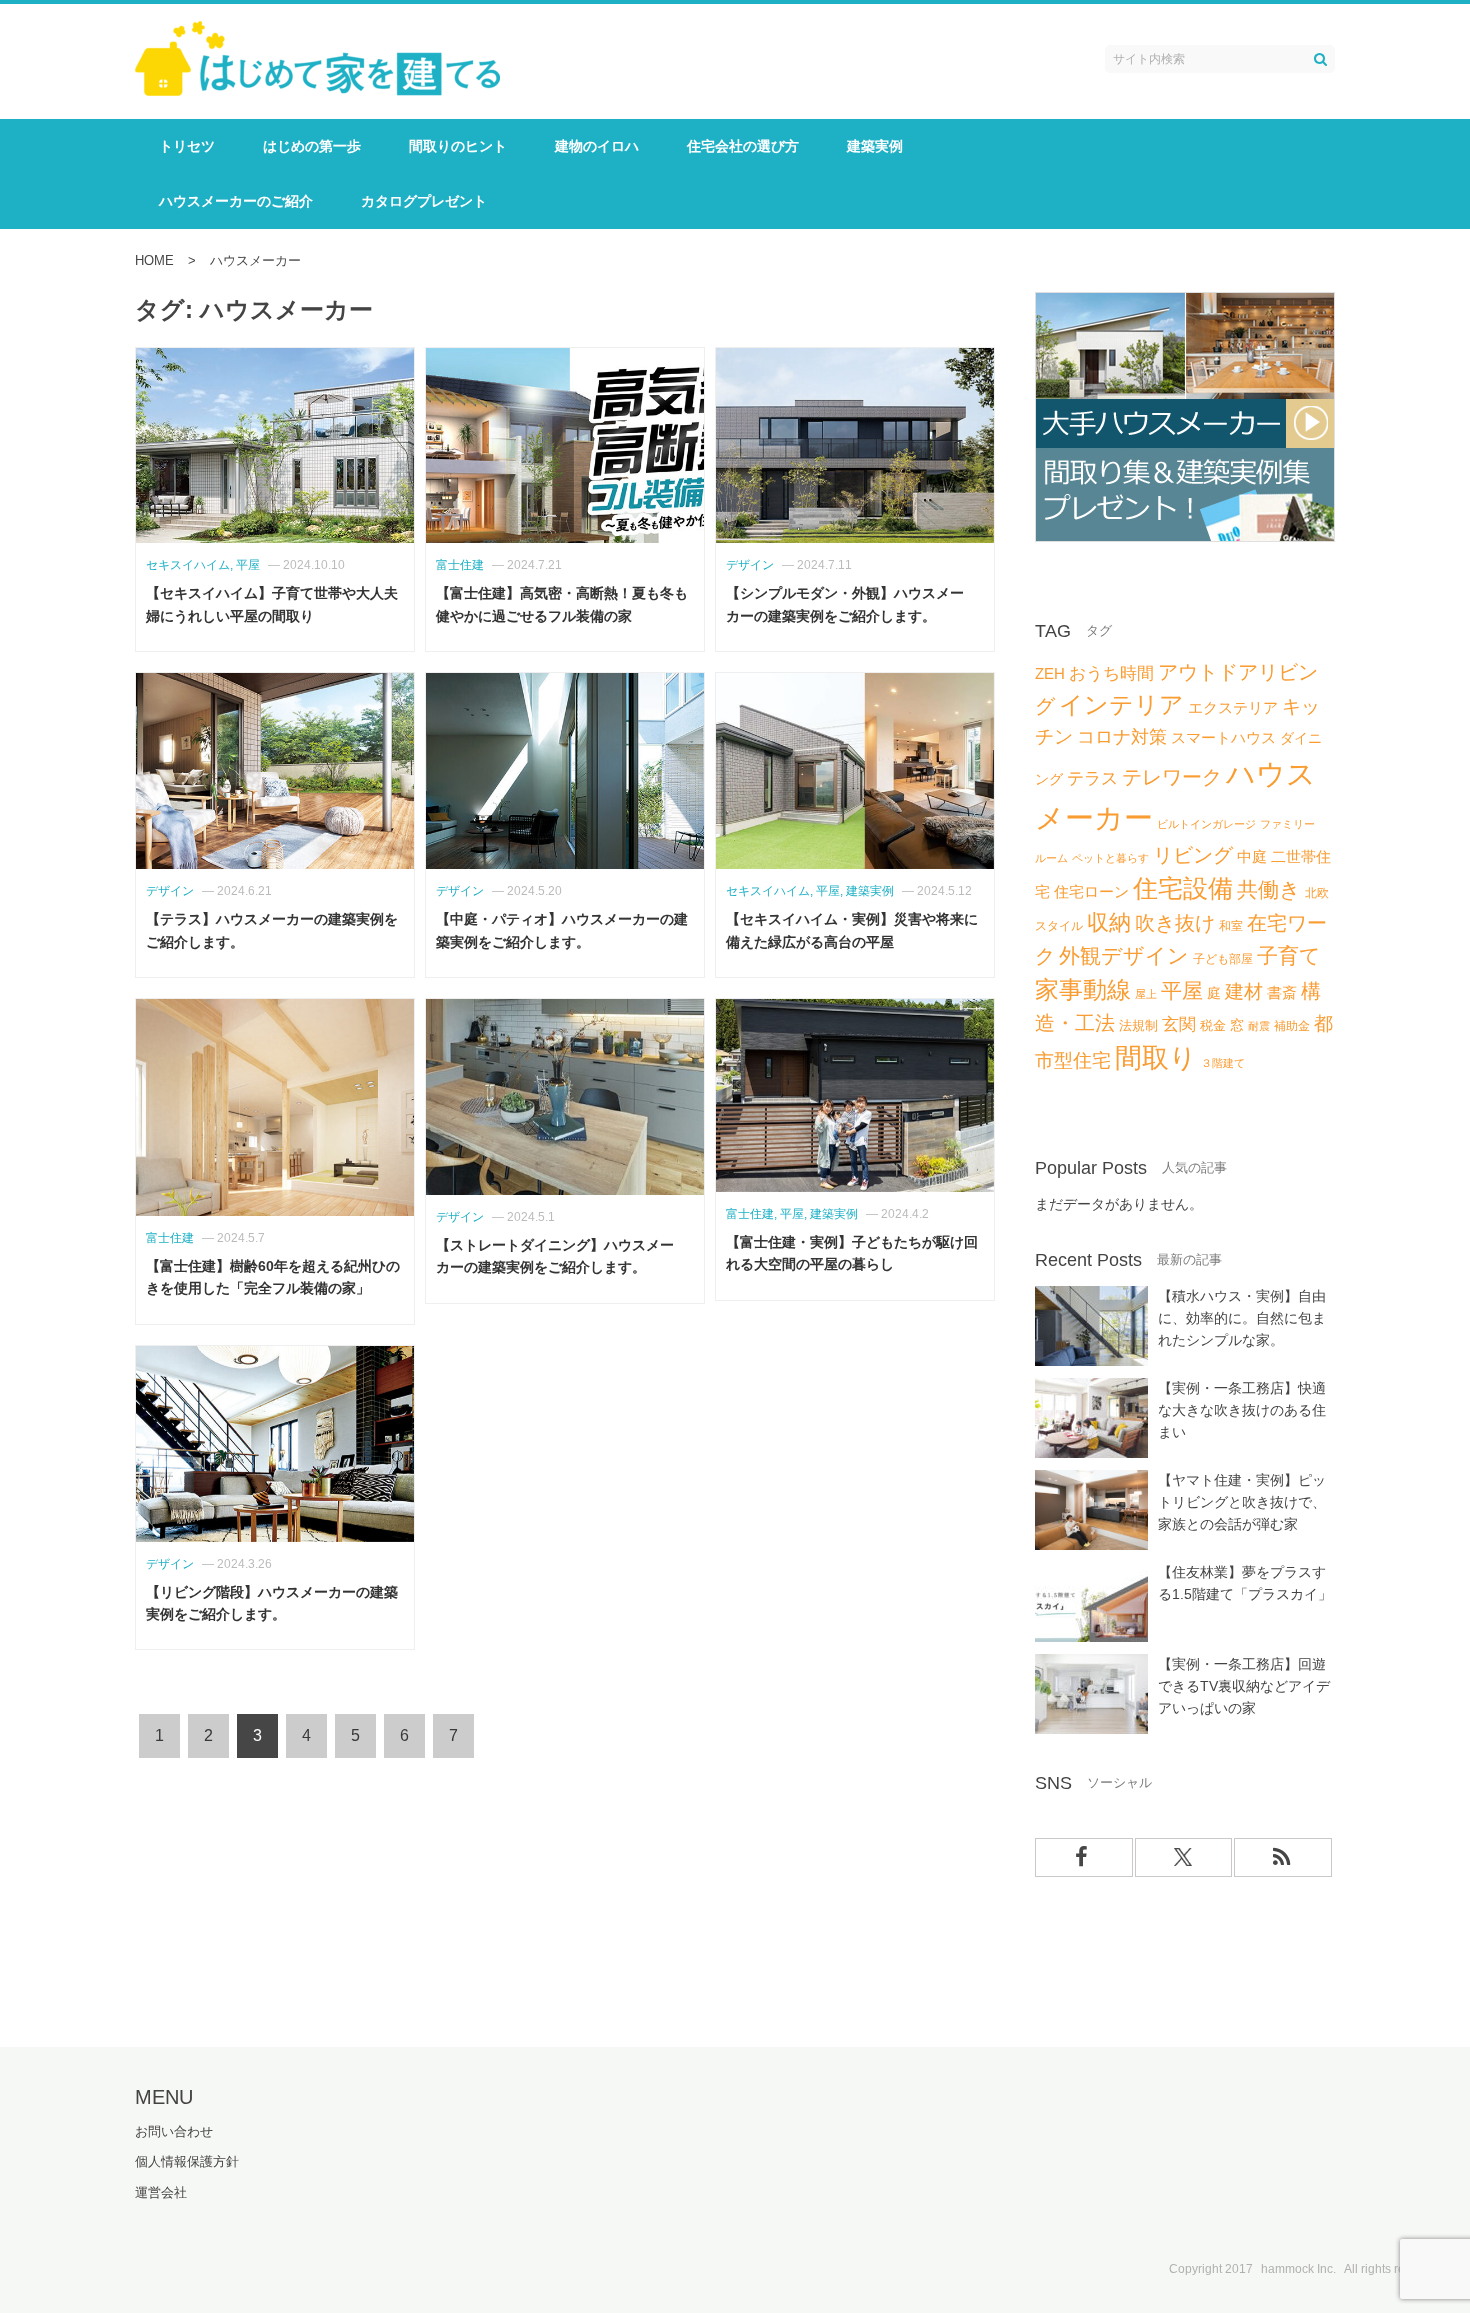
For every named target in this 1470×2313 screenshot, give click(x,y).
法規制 (1138, 1025)
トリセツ (187, 146)
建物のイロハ (597, 146)
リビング (1193, 855)
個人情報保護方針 (187, 2161)
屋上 (1146, 994)
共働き (1269, 890)
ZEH (1050, 674)
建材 (1244, 991)
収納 (1109, 922)
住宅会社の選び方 (743, 146)
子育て (1289, 956)
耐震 (1259, 1026)
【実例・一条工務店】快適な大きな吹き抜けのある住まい (1242, 1410)
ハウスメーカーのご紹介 (236, 201)
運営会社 (161, 2192)
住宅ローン (1091, 892)
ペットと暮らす (1110, 858)
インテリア (1121, 704)
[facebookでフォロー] (1084, 1857)
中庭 (1252, 857)
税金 (1213, 1025)
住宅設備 (1183, 888)
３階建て (1223, 1063)
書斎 (1282, 992)
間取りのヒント (458, 146)
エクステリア (1233, 708)
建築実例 (875, 146)
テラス (1092, 778)
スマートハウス (1223, 738)
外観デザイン (1124, 955)
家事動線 (1083, 989)
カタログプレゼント (424, 201)
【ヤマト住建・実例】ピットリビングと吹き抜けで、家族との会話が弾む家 (1242, 1502)
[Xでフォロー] (1184, 1857)
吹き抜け (1175, 923)
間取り (1156, 1058)
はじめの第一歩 (312, 146)
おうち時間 (1111, 673)
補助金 (1292, 1026)
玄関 (1179, 1024)
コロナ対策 (1122, 737)
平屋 (1182, 990)
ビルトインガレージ (1206, 824)
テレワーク (1172, 777)
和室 (1231, 926)
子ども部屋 (1223, 959)
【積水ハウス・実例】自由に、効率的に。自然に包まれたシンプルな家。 (1242, 1318)
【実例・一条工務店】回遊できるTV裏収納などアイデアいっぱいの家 (1244, 1686)
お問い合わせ (174, 2131)
